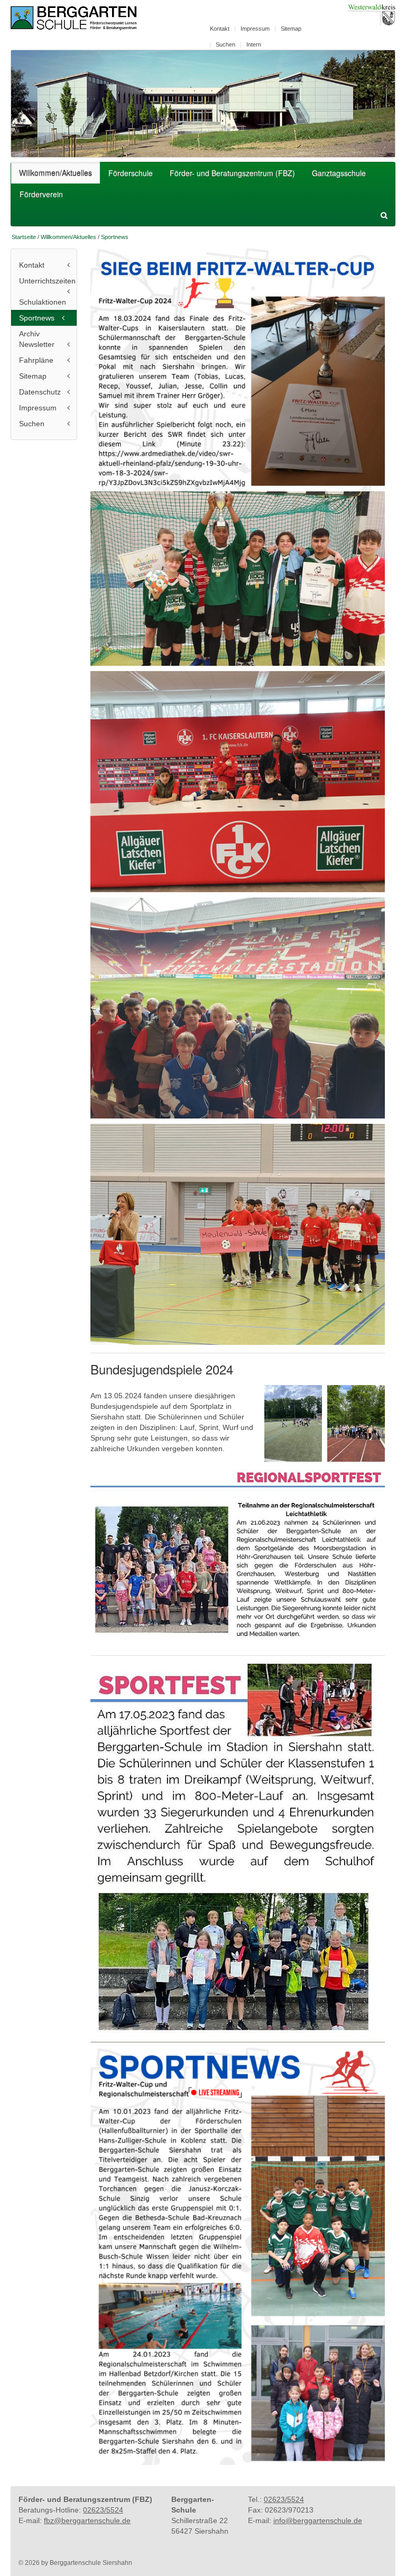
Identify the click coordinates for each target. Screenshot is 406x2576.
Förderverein (41, 194)
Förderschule (131, 173)
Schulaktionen (43, 302)
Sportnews (115, 237)
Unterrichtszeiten (47, 281)
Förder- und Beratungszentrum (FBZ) (232, 173)
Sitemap (291, 29)
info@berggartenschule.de (318, 2520)
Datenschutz (40, 392)
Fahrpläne (36, 360)
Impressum (255, 29)
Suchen (225, 44)
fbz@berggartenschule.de (87, 2520)
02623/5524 (103, 2510)
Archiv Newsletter (37, 339)
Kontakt (220, 29)
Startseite (24, 237)
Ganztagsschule (339, 173)
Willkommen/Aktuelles (56, 172)
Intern (254, 44)
